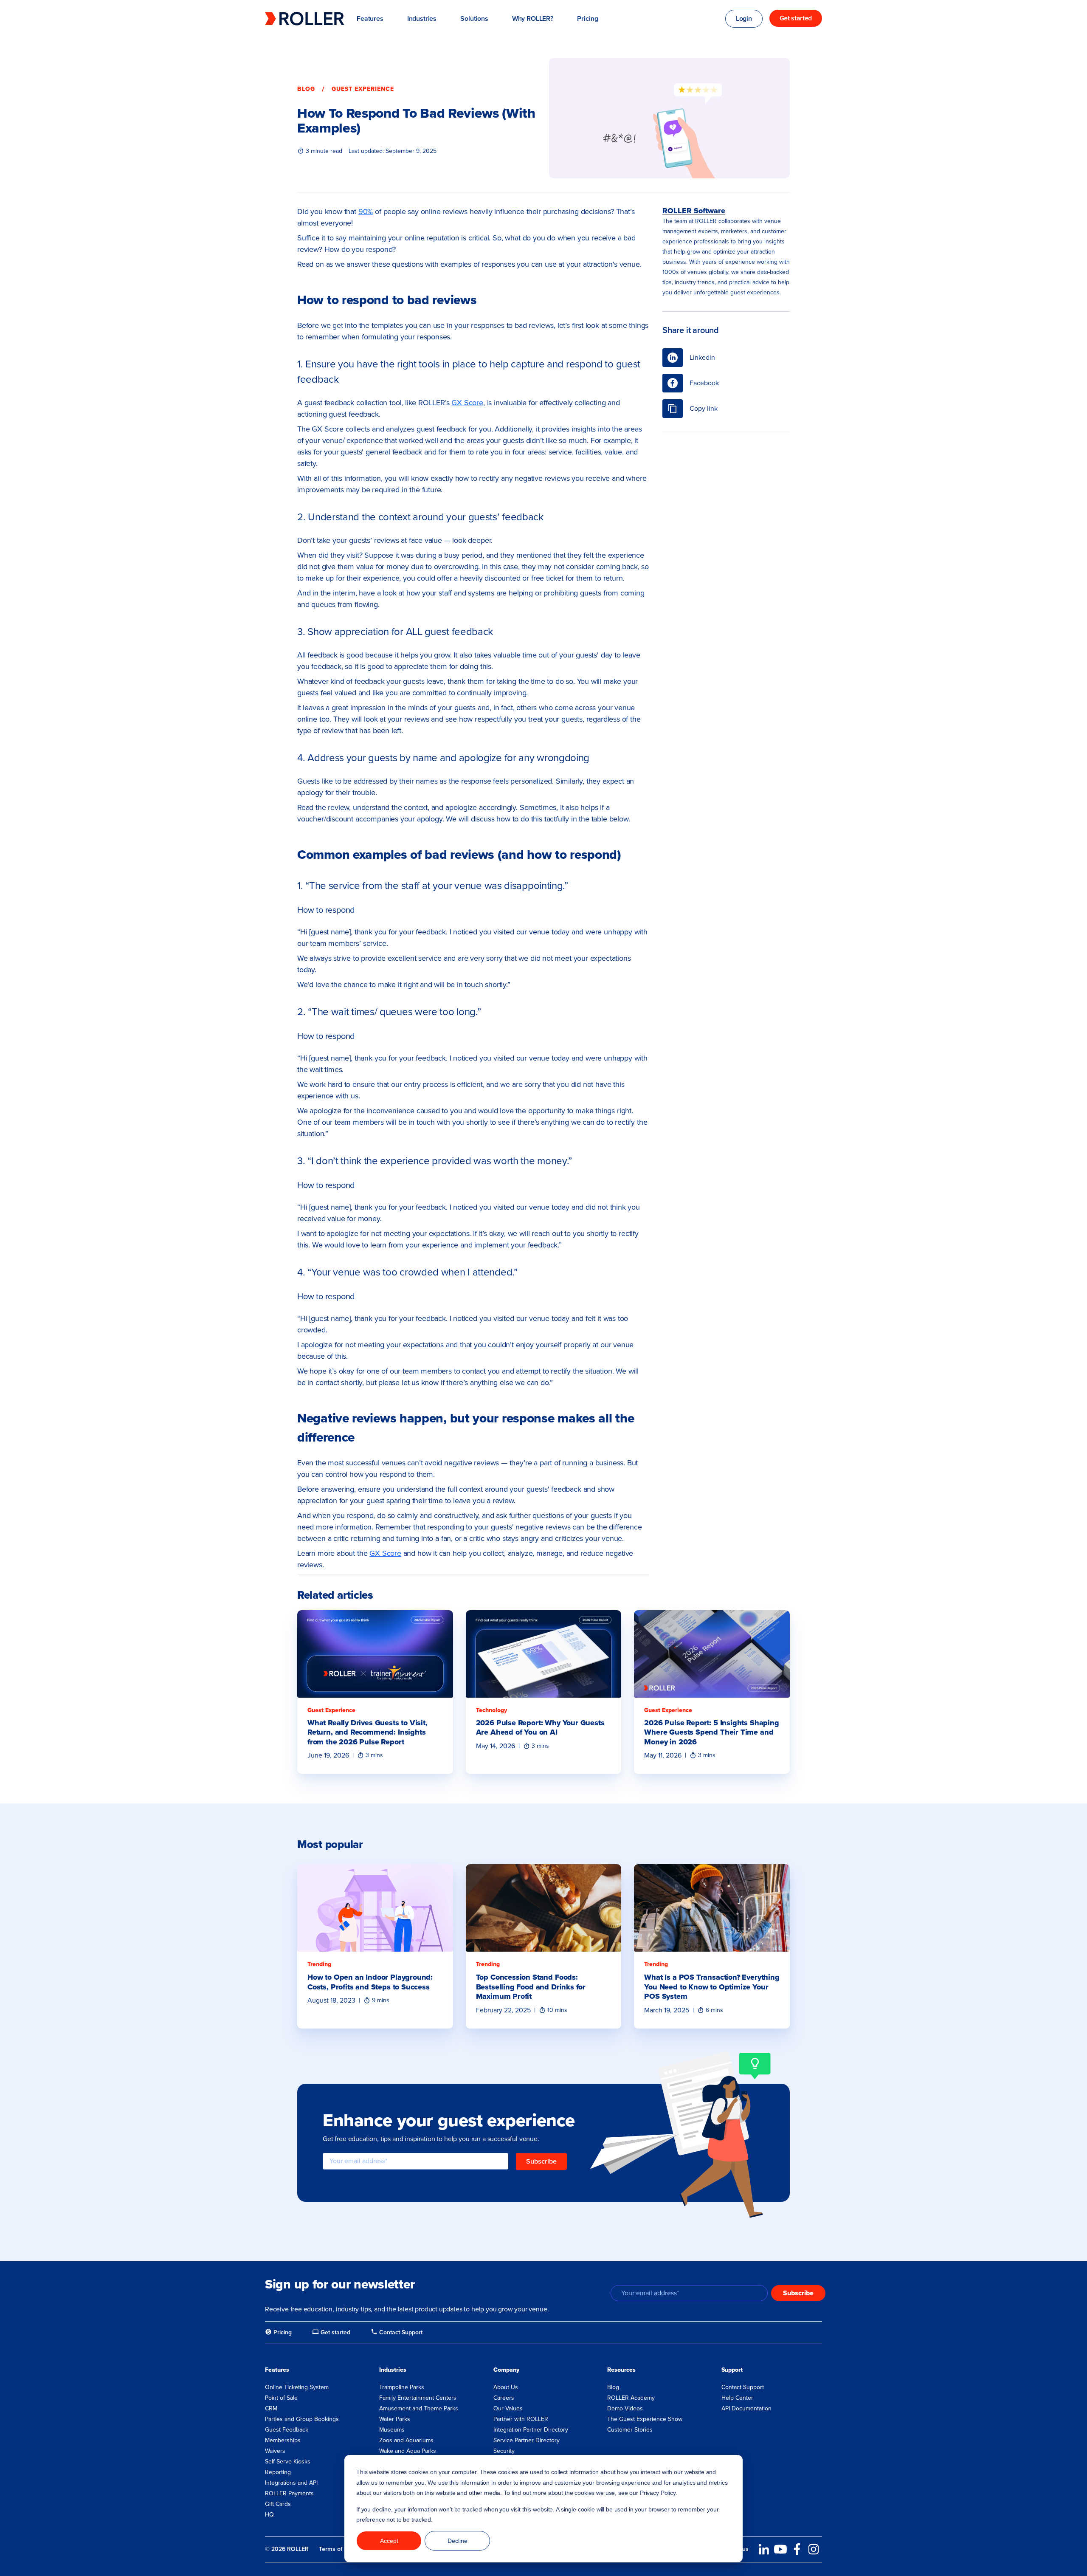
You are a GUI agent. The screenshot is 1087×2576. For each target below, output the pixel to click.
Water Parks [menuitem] (395, 2419)
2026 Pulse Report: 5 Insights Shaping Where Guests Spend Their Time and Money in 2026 (711, 1732)
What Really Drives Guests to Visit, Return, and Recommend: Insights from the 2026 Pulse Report (367, 1732)
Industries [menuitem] (393, 2370)
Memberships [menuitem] (283, 2440)
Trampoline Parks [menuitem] (402, 2387)
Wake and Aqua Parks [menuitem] (408, 2451)
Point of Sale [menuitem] (281, 2398)
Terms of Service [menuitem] (341, 2549)
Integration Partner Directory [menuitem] (531, 2430)
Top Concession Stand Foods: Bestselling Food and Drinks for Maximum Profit (531, 1987)
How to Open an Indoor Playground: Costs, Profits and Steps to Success (370, 1982)
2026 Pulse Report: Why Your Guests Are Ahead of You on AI (540, 1728)
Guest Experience (363, 89)
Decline (458, 2541)
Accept (389, 2541)
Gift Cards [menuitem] (278, 2504)
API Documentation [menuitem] (746, 2408)
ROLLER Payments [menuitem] (289, 2493)
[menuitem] (278, 2333)
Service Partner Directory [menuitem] (527, 2440)
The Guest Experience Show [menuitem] (645, 2419)
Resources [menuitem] (621, 2370)
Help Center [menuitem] (737, 2398)
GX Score (467, 403)
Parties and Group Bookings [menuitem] (302, 2419)
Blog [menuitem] (613, 2387)
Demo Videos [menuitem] (625, 2408)
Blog (306, 89)
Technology (491, 1710)
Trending (319, 1964)
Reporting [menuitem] (278, 2472)
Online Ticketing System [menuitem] (297, 2387)
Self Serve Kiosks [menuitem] (288, 2462)
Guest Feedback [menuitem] (287, 2430)
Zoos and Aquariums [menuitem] (406, 2440)
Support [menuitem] (732, 2370)
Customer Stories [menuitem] (630, 2430)
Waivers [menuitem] (275, 2451)
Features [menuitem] (277, 2370)
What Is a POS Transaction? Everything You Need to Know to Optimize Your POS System (712, 1987)
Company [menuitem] (506, 2370)
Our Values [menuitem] (508, 2408)
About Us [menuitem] (506, 2387)
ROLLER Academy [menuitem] (631, 2398)
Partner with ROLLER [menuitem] (521, 2419)
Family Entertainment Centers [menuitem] (418, 2398)
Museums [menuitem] (392, 2430)
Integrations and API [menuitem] (291, 2483)
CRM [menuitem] (271, 2408)
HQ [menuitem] (269, 2515)
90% (366, 212)
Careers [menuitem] (504, 2398)
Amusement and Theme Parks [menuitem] (419, 2408)
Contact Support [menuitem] (743, 2387)
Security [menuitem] (504, 2451)
